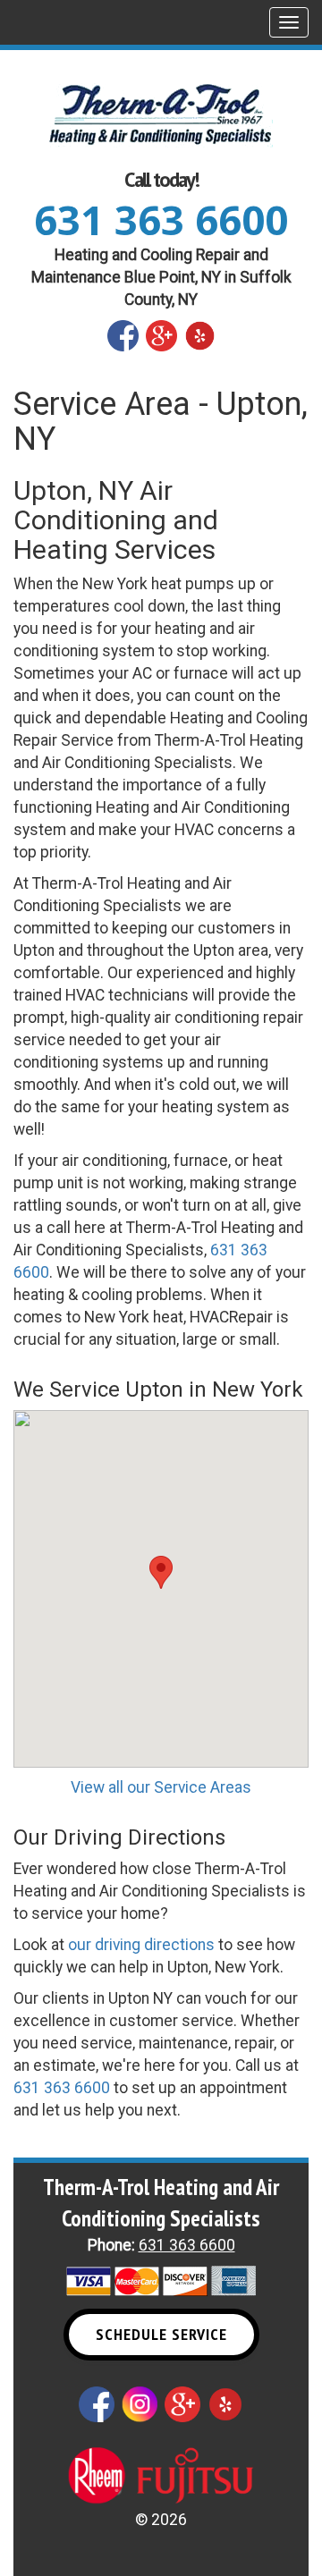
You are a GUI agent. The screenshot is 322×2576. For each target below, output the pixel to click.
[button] (161, 1572)
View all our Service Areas (161, 1787)
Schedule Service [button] (161, 2334)
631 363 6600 (161, 220)
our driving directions (141, 1945)
